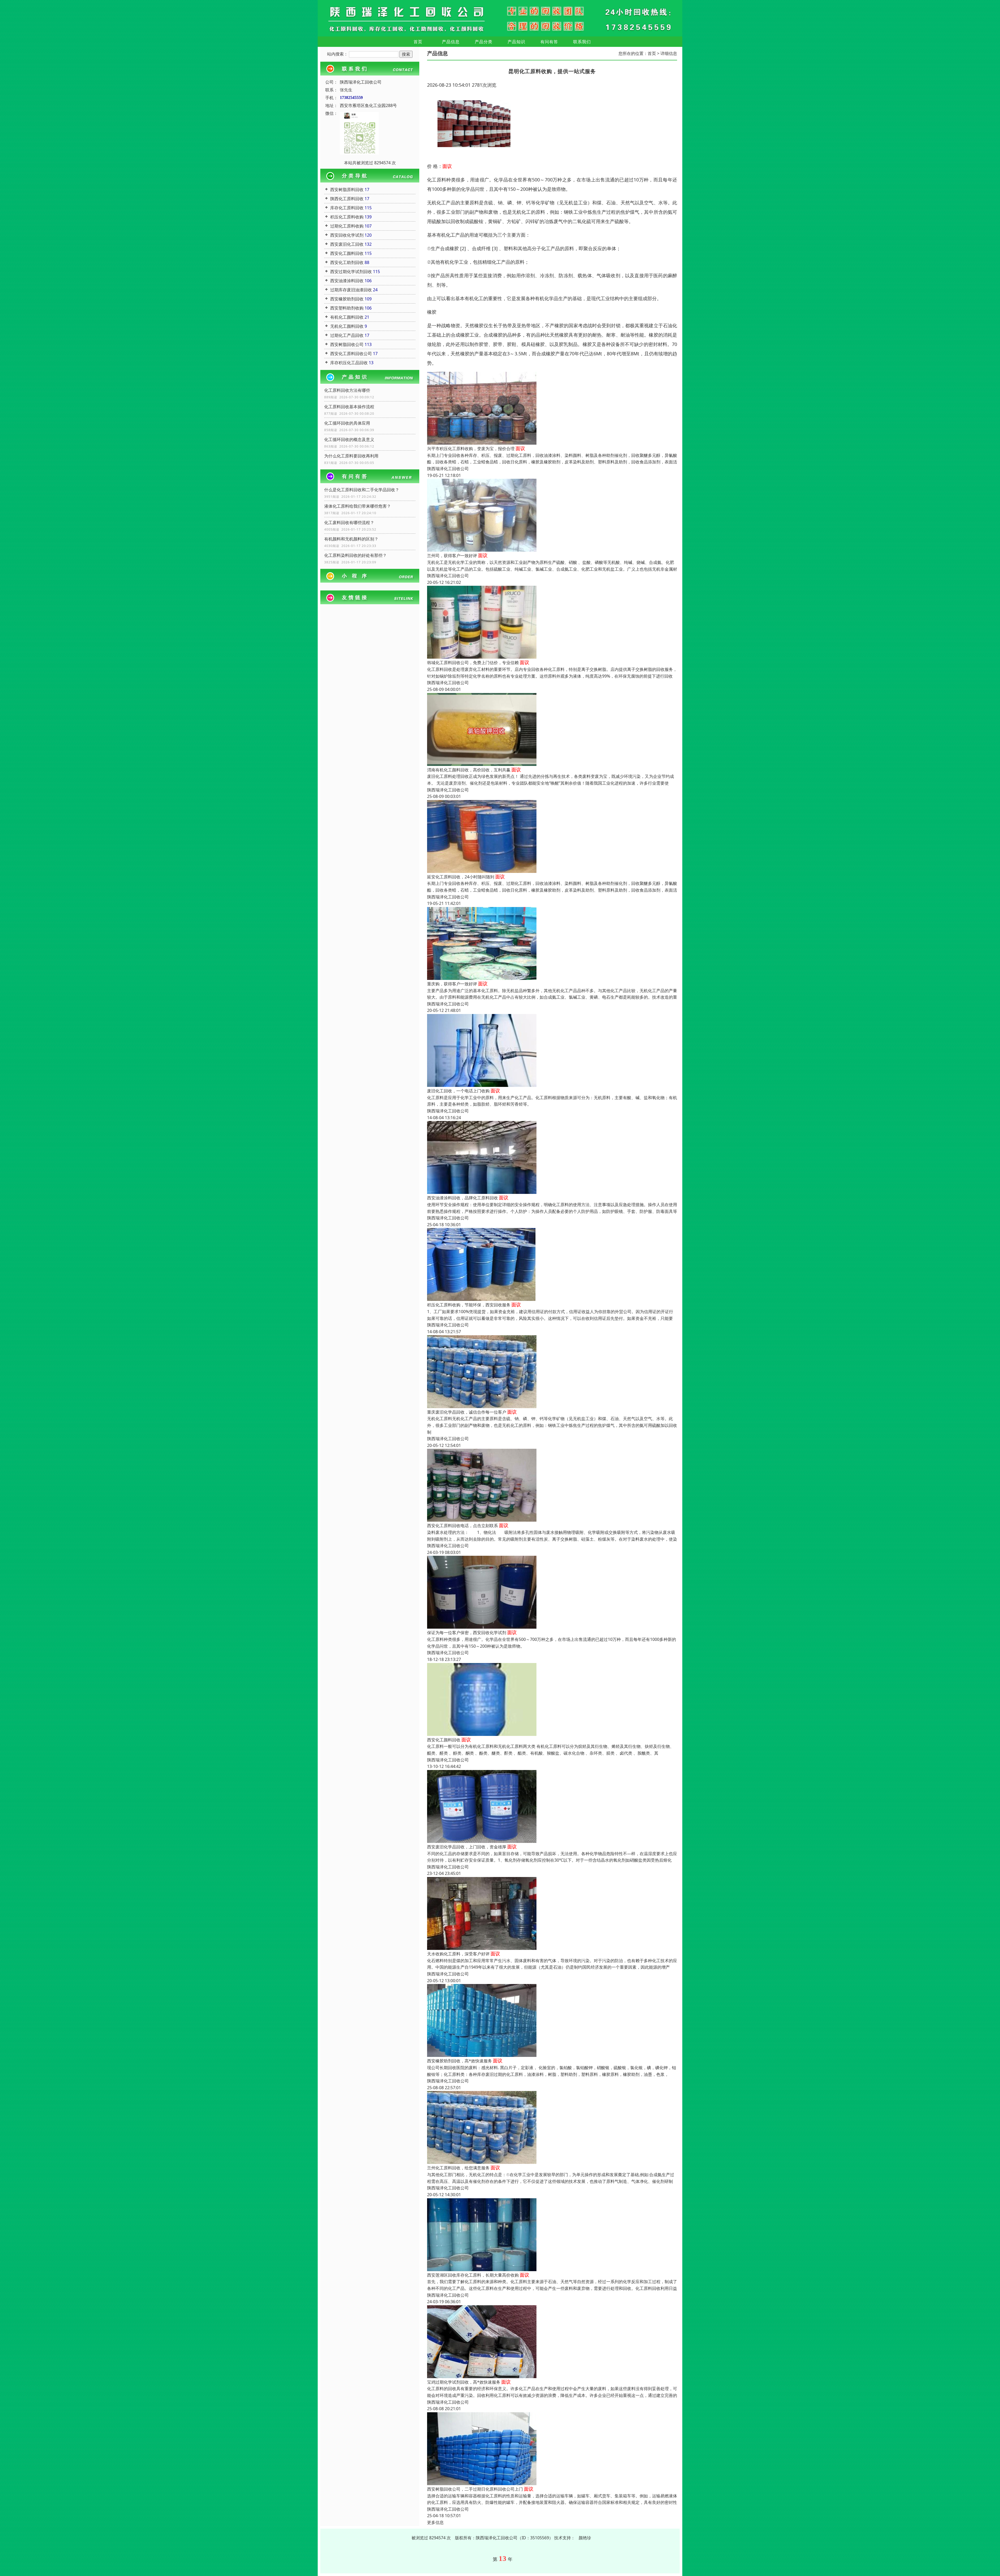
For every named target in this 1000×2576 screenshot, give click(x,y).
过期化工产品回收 (347, 335)
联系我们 (582, 42)
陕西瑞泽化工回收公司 (448, 469)
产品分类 (484, 42)
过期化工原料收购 (347, 226)
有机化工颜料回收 (347, 317)
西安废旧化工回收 (347, 244)
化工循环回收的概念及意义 (349, 439)
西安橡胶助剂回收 (347, 299)
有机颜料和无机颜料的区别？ (351, 539)
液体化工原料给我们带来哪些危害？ (358, 506)
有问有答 (549, 42)
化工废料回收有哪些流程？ (349, 522)
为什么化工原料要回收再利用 (351, 456)
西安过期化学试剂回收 (351, 272)
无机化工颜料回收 (347, 326)
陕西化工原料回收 (347, 199)
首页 (418, 42)
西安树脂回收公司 (347, 344)
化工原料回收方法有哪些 (347, 390)
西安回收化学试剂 (347, 235)
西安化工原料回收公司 (351, 354)
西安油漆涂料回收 (347, 281)
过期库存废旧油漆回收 (351, 290)
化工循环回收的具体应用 (347, 423)
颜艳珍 (585, 2538)
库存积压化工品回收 (349, 363)
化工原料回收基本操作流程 (349, 407)
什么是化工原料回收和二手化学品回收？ (362, 490)
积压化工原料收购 (347, 217)
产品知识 (516, 42)
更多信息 (435, 2522)
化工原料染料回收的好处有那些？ (355, 555)
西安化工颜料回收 (347, 253)
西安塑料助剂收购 (347, 308)
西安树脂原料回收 (347, 190)
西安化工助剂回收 (347, 262)
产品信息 (451, 42)
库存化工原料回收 (347, 208)
